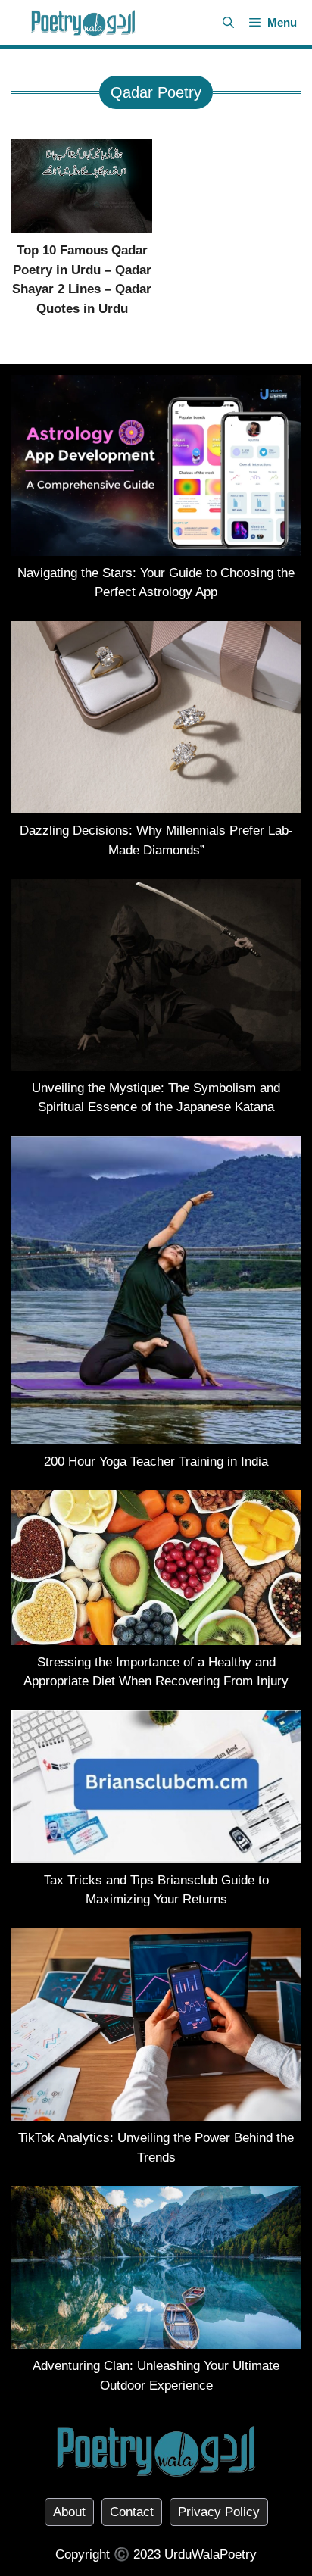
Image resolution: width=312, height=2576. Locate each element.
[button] (228, 23)
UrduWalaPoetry (211, 2554)
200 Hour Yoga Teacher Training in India (156, 1461)
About (69, 2512)
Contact (132, 2512)
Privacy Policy (219, 2512)
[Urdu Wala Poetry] (83, 23)
